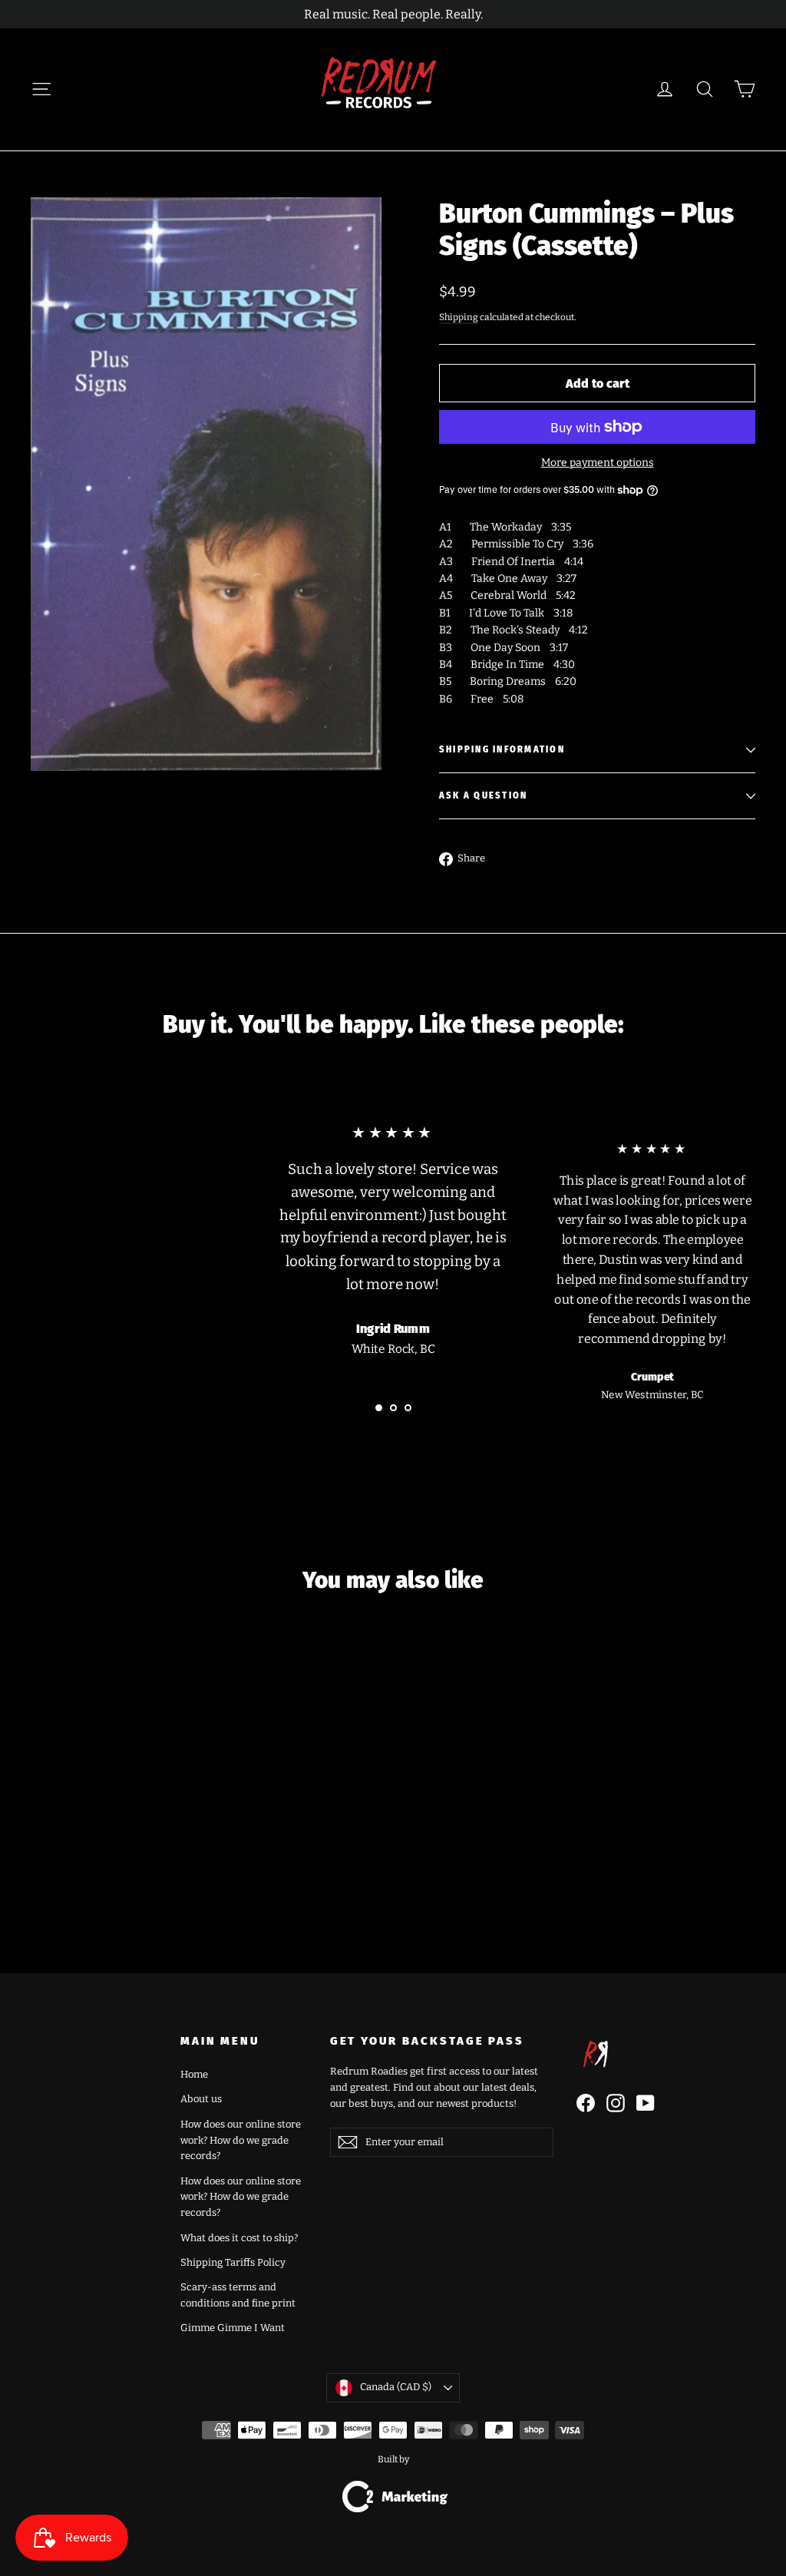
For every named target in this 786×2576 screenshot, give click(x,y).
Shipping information (502, 750)
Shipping (459, 317)
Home (194, 2074)
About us (201, 2099)
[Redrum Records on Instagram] (616, 2103)
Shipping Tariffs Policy (233, 2262)
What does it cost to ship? (239, 2238)
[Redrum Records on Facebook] (586, 2103)
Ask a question (483, 796)
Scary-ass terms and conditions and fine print (238, 2295)
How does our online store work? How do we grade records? (241, 2140)
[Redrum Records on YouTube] (646, 2103)
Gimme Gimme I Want (233, 2328)
